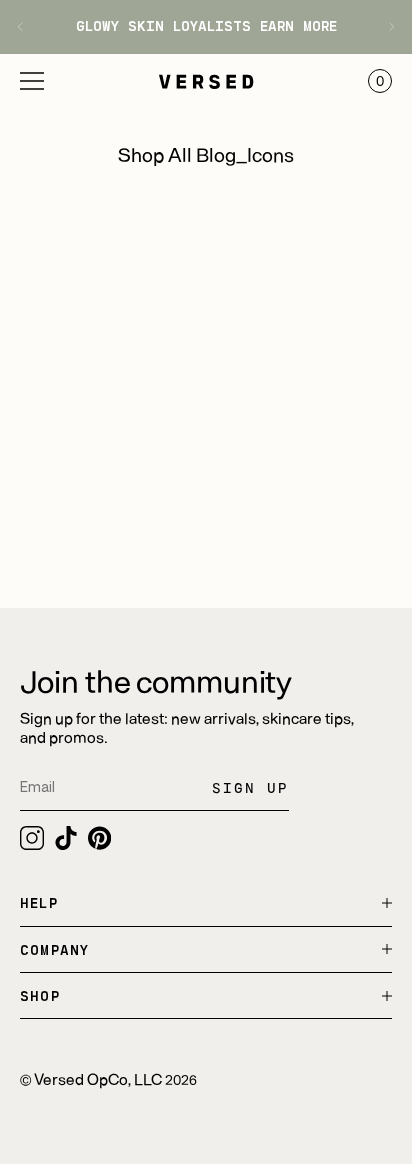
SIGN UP (250, 787)
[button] (32, 81)
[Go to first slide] (384, 26)
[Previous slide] (27, 26)
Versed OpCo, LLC (98, 1078)
